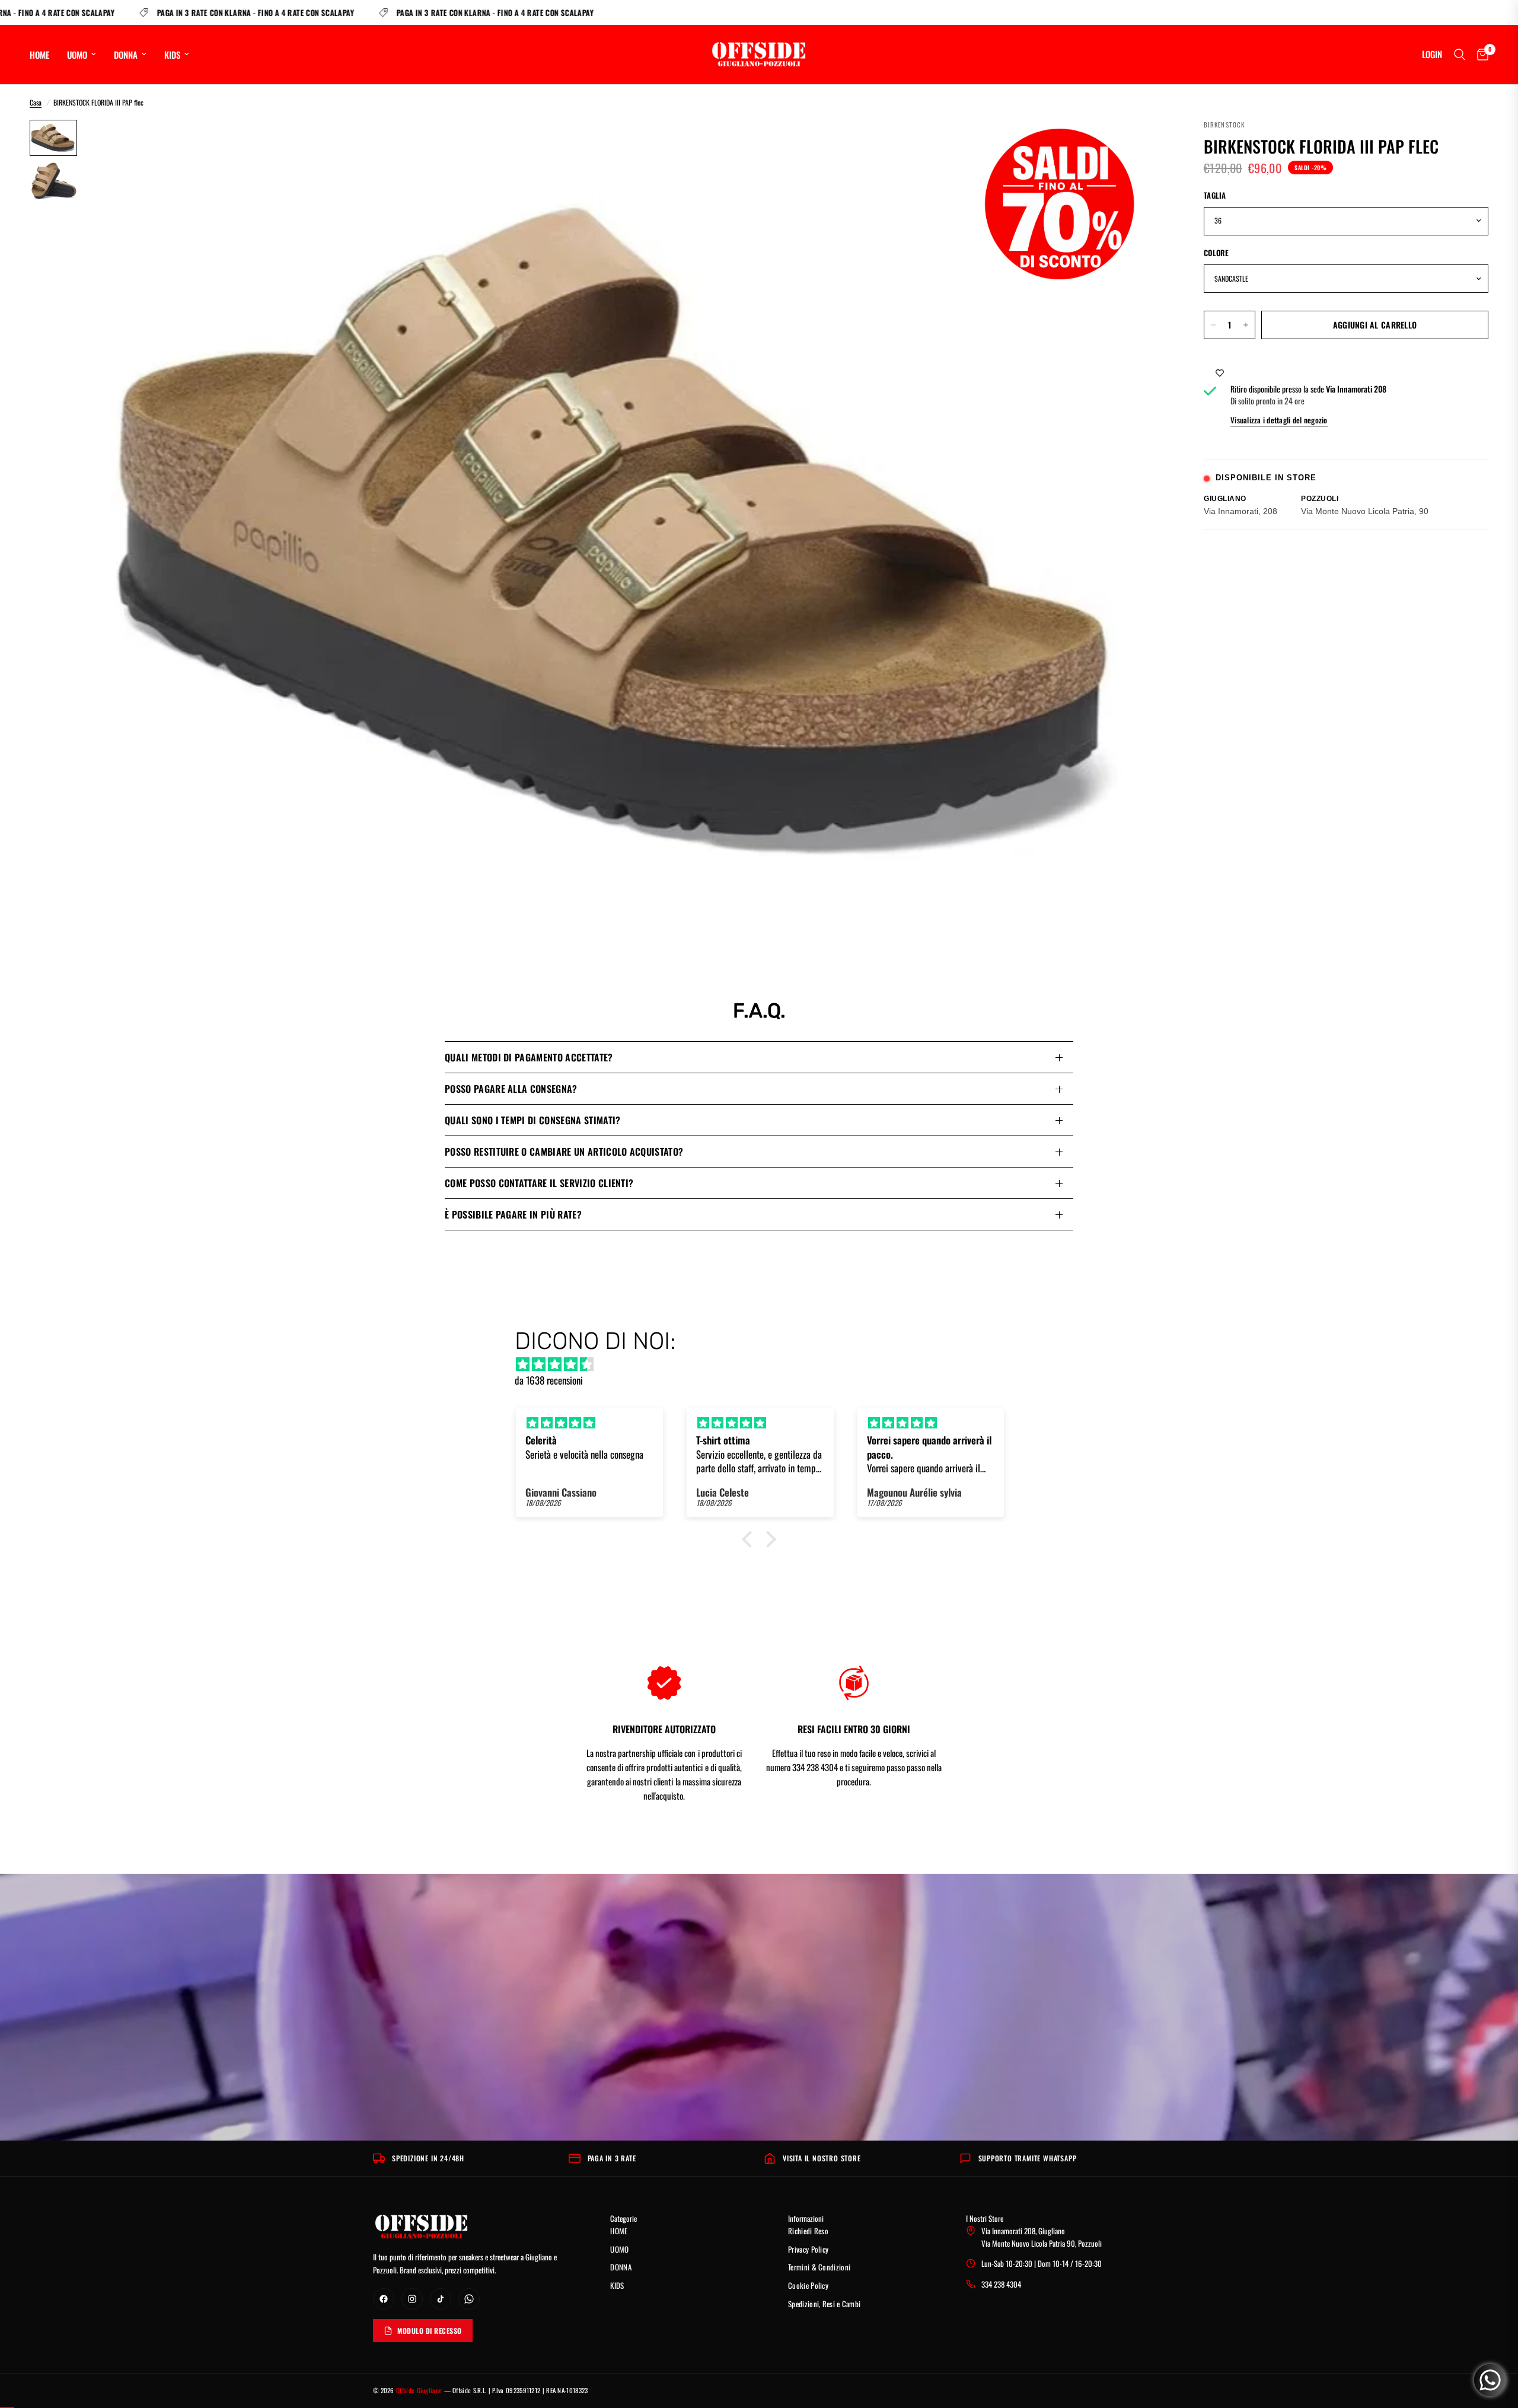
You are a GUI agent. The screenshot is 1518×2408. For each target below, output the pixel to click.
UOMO (77, 55)
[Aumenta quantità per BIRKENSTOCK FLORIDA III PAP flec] (1246, 325)
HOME (39, 55)
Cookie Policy (808, 2285)
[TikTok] (441, 2299)
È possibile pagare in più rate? (513, 1214)
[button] (750, 1539)
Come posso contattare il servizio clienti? (539, 1183)
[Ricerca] (1460, 55)
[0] (1480, 55)
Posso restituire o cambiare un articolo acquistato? (564, 1152)
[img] (765, 1364)
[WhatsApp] (469, 2299)
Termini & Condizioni (819, 2267)
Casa (36, 102)
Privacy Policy (808, 2249)
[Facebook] (384, 2299)
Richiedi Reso (808, 2231)
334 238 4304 (1001, 2284)
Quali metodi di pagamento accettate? (529, 1057)
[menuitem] (44, 55)
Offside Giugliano (419, 2390)
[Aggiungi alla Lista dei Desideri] (1220, 372)
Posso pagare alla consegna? (511, 1089)
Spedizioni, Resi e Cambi (824, 2304)
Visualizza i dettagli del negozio (1279, 420)
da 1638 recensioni (549, 1380)
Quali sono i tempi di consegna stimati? (532, 1120)
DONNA (126, 55)
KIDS (172, 55)
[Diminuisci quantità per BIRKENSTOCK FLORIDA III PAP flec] (1213, 325)
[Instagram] (412, 2299)
